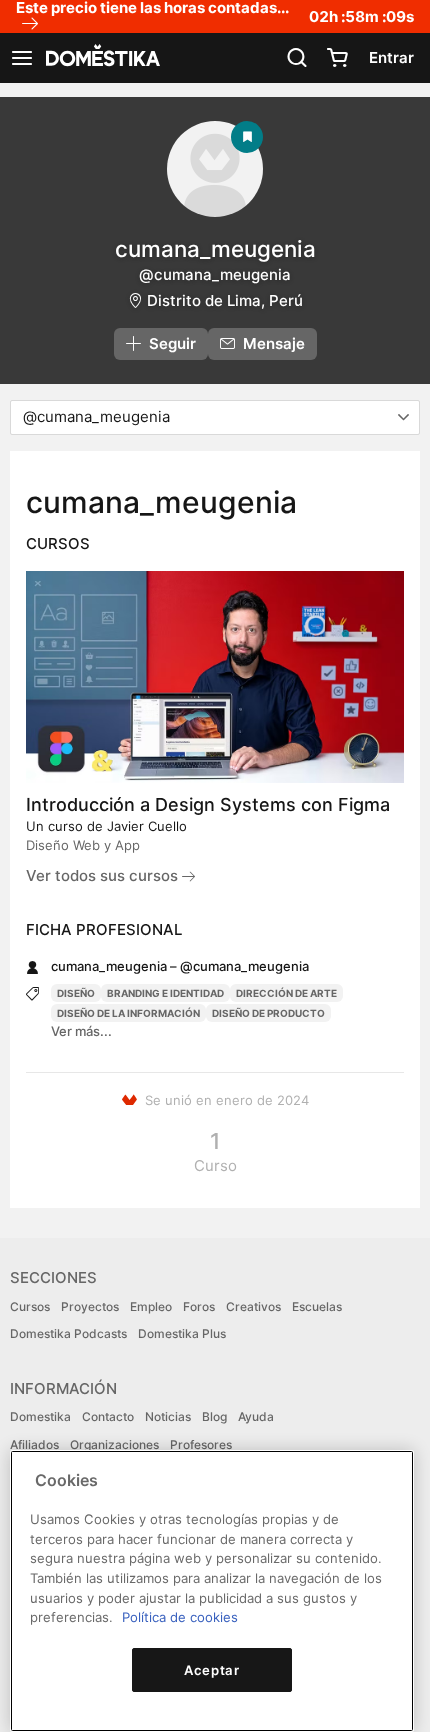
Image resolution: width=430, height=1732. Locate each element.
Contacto (108, 1416)
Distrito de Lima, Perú (225, 300)
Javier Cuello (147, 826)
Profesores (201, 1444)
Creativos (253, 1306)
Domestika (40, 1416)
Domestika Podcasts (68, 1333)
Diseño (76, 993)
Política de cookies (180, 1617)
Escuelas (317, 1306)
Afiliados (34, 1444)
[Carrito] (337, 58)
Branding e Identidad (165, 993)
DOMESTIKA (101, 58)
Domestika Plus (182, 1333)
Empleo (151, 1306)
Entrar (391, 57)
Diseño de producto (268, 1013)
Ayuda (256, 1416)
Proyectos (90, 1306)
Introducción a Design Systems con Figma (208, 804)
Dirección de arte (286, 993)
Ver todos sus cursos (104, 875)
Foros (199, 1306)
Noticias (168, 1416)
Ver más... (81, 1031)
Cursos (30, 1306)
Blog (214, 1416)
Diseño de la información (128, 1013)
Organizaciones (114, 1444)
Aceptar (212, 1670)
